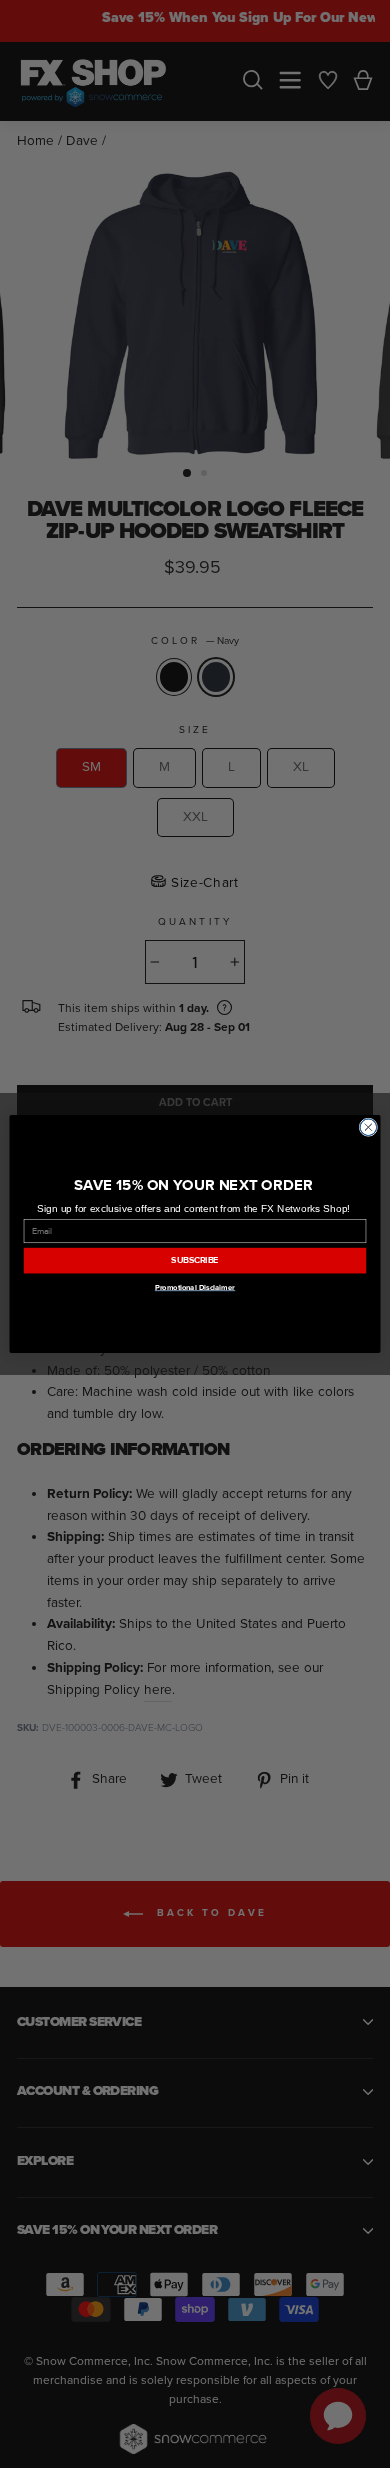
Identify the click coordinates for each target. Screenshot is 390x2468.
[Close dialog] (368, 1127)
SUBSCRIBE (194, 1260)
